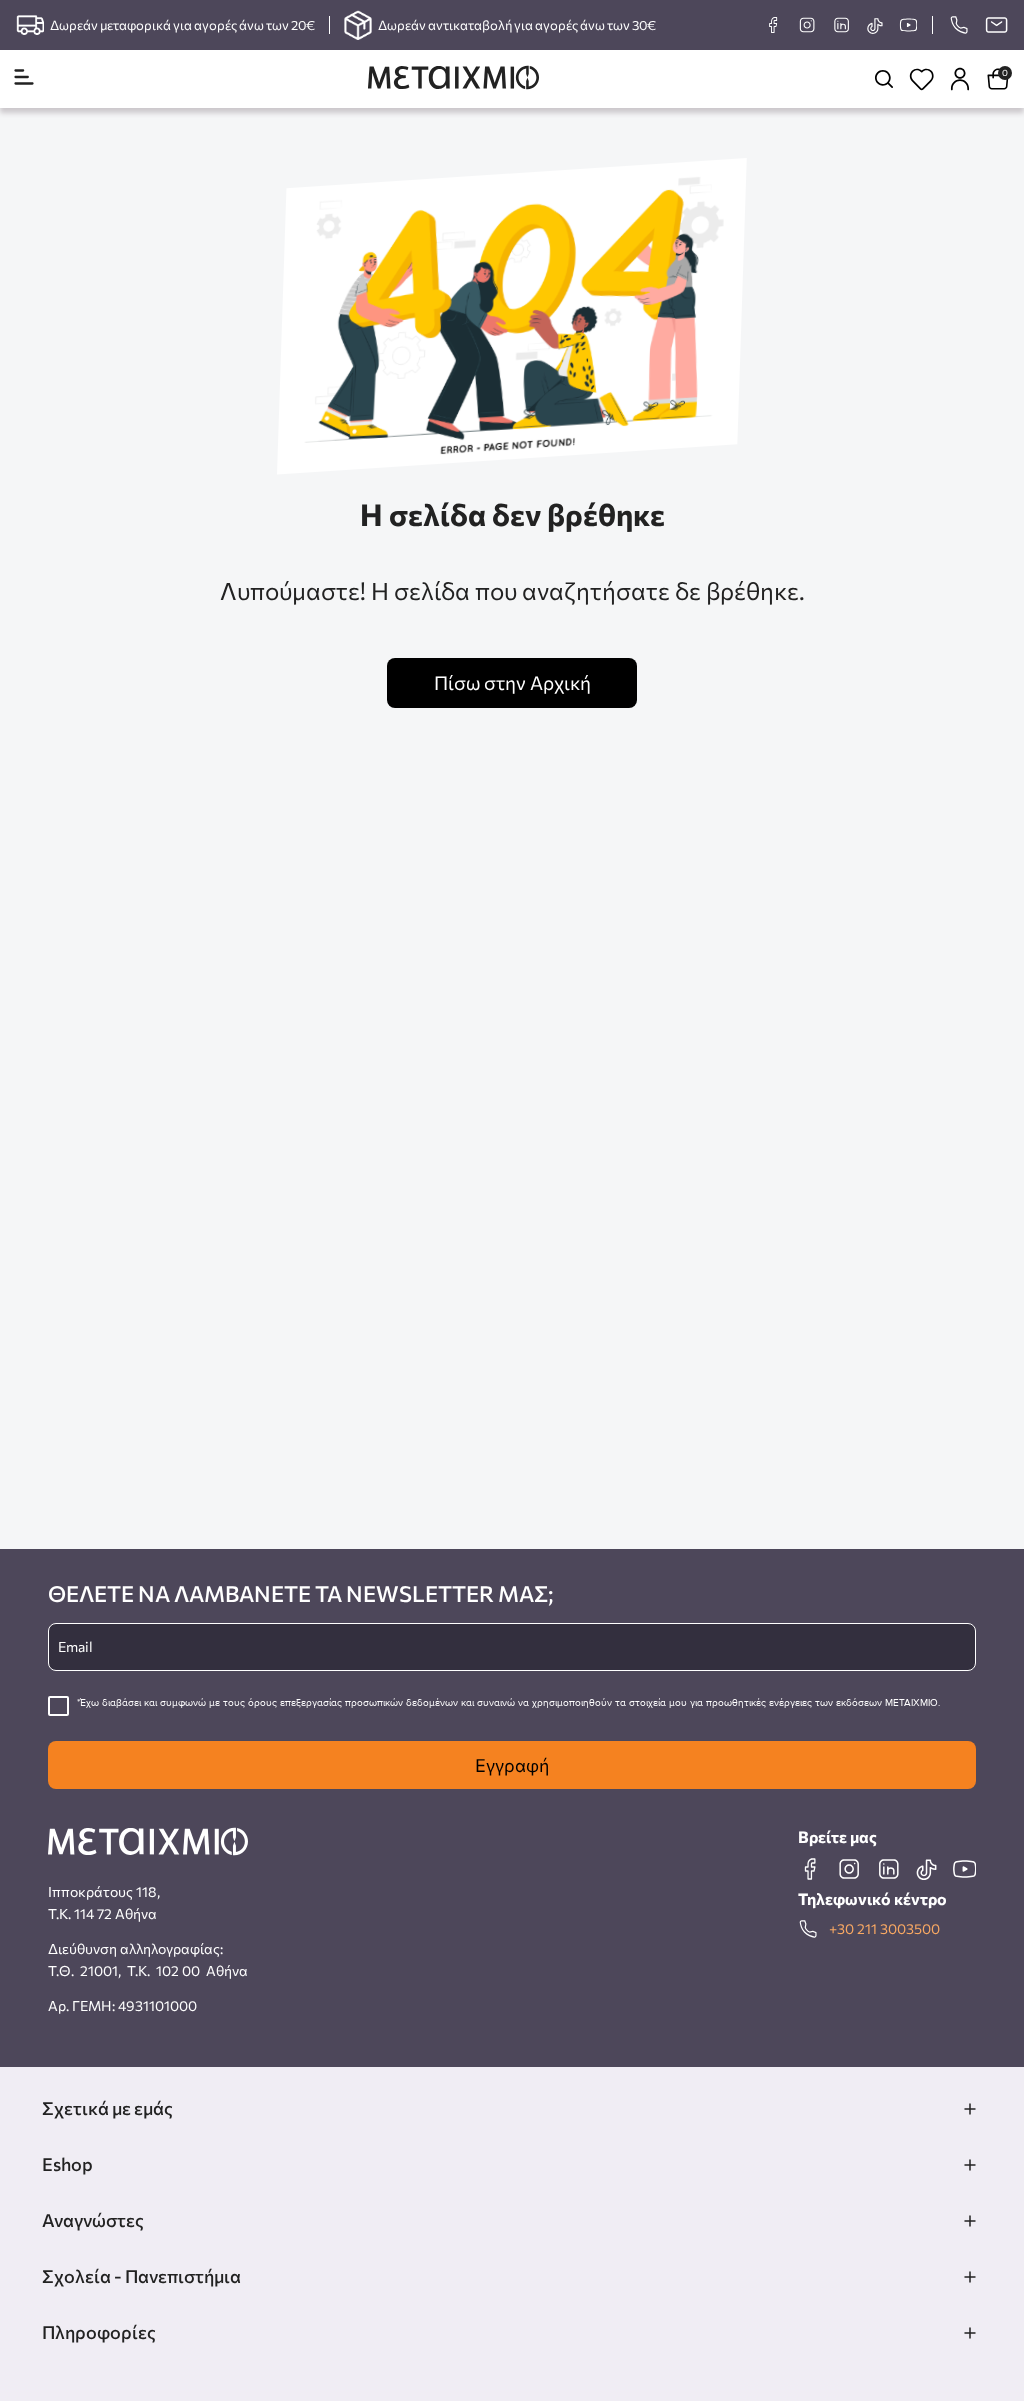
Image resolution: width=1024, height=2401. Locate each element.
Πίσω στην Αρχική (512, 682)
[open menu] (24, 78)
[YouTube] (908, 25)
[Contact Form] (996, 25)
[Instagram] (807, 25)
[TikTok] (874, 25)
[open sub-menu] (970, 2109)
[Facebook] (773, 25)
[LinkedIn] (841, 25)
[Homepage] (453, 79)
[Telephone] (958, 25)
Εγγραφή (512, 1765)
